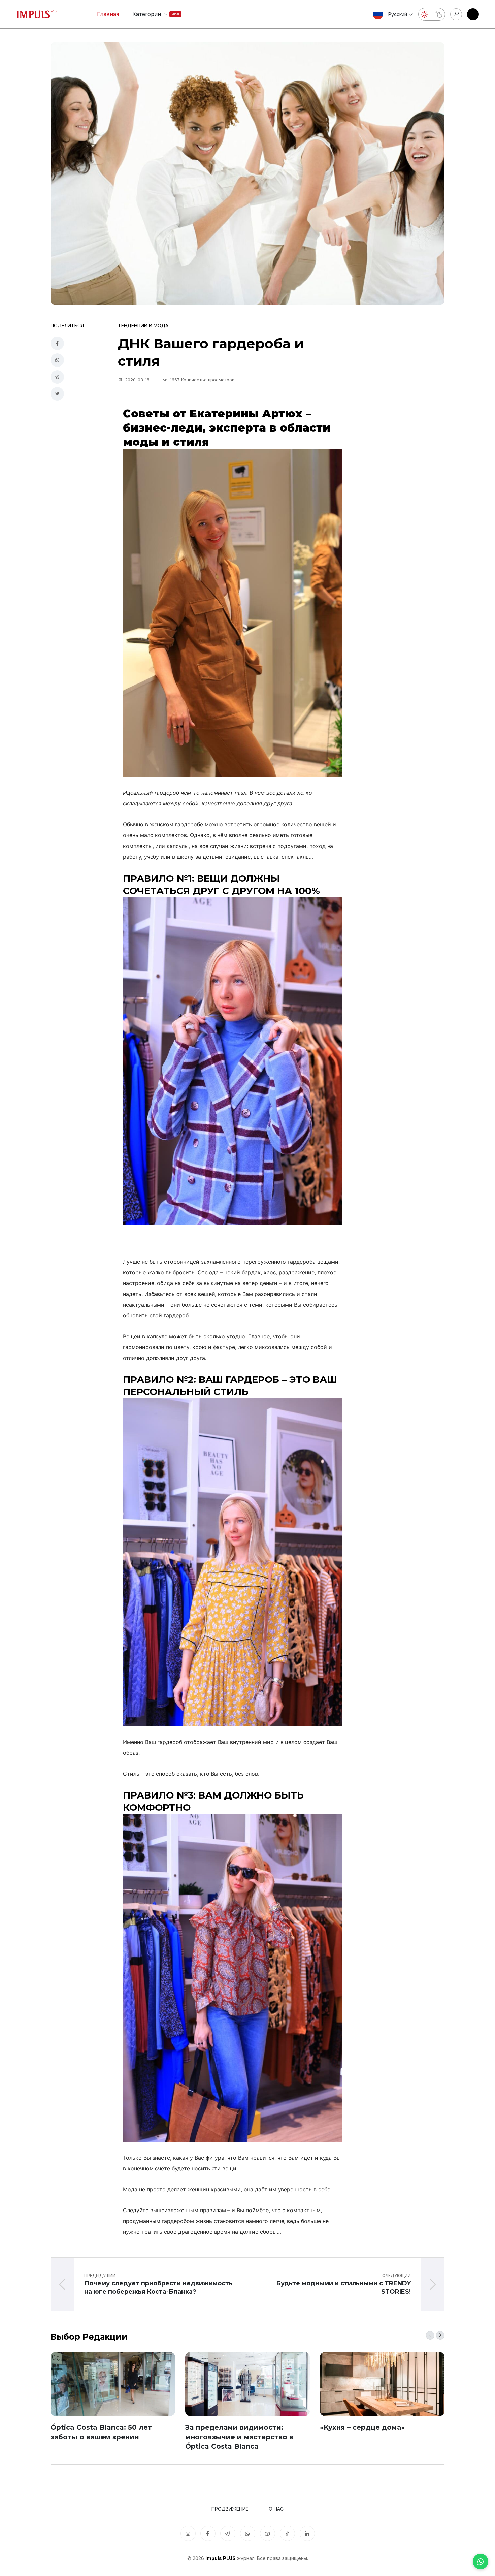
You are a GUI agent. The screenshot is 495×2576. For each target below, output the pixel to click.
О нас (276, 2509)
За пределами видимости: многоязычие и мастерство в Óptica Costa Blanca (239, 2437)
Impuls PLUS (221, 2558)
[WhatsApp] (481, 2562)
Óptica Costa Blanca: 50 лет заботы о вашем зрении (101, 2432)
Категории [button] (152, 14)
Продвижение (230, 2509)
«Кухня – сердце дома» (362, 2427)
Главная (108, 14)
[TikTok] (287, 2533)
